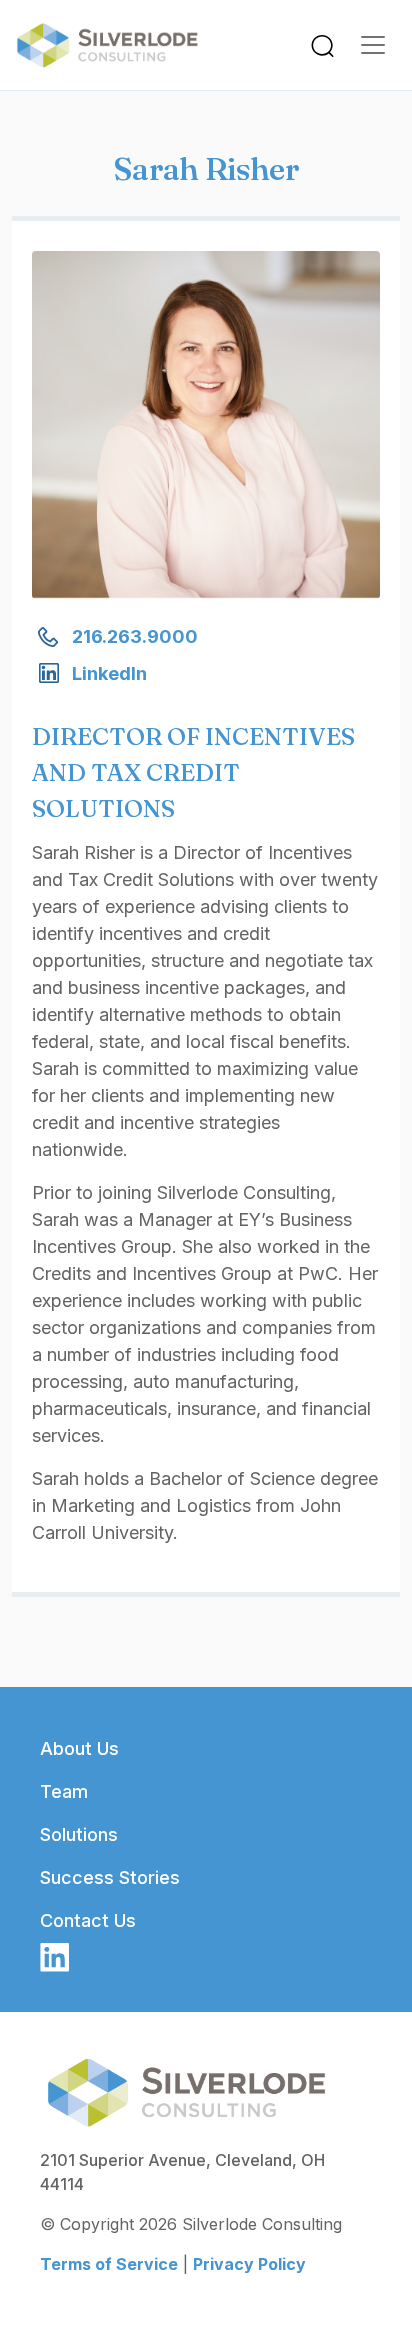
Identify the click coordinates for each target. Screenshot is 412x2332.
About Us (79, 1748)
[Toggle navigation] (322, 45)
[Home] (115, 45)
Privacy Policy (249, 2264)
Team (64, 1791)
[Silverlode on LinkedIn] (54, 1955)
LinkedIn (109, 673)
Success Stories (110, 1877)
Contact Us (88, 1920)
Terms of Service (109, 2264)
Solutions (79, 1834)
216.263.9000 (135, 636)
